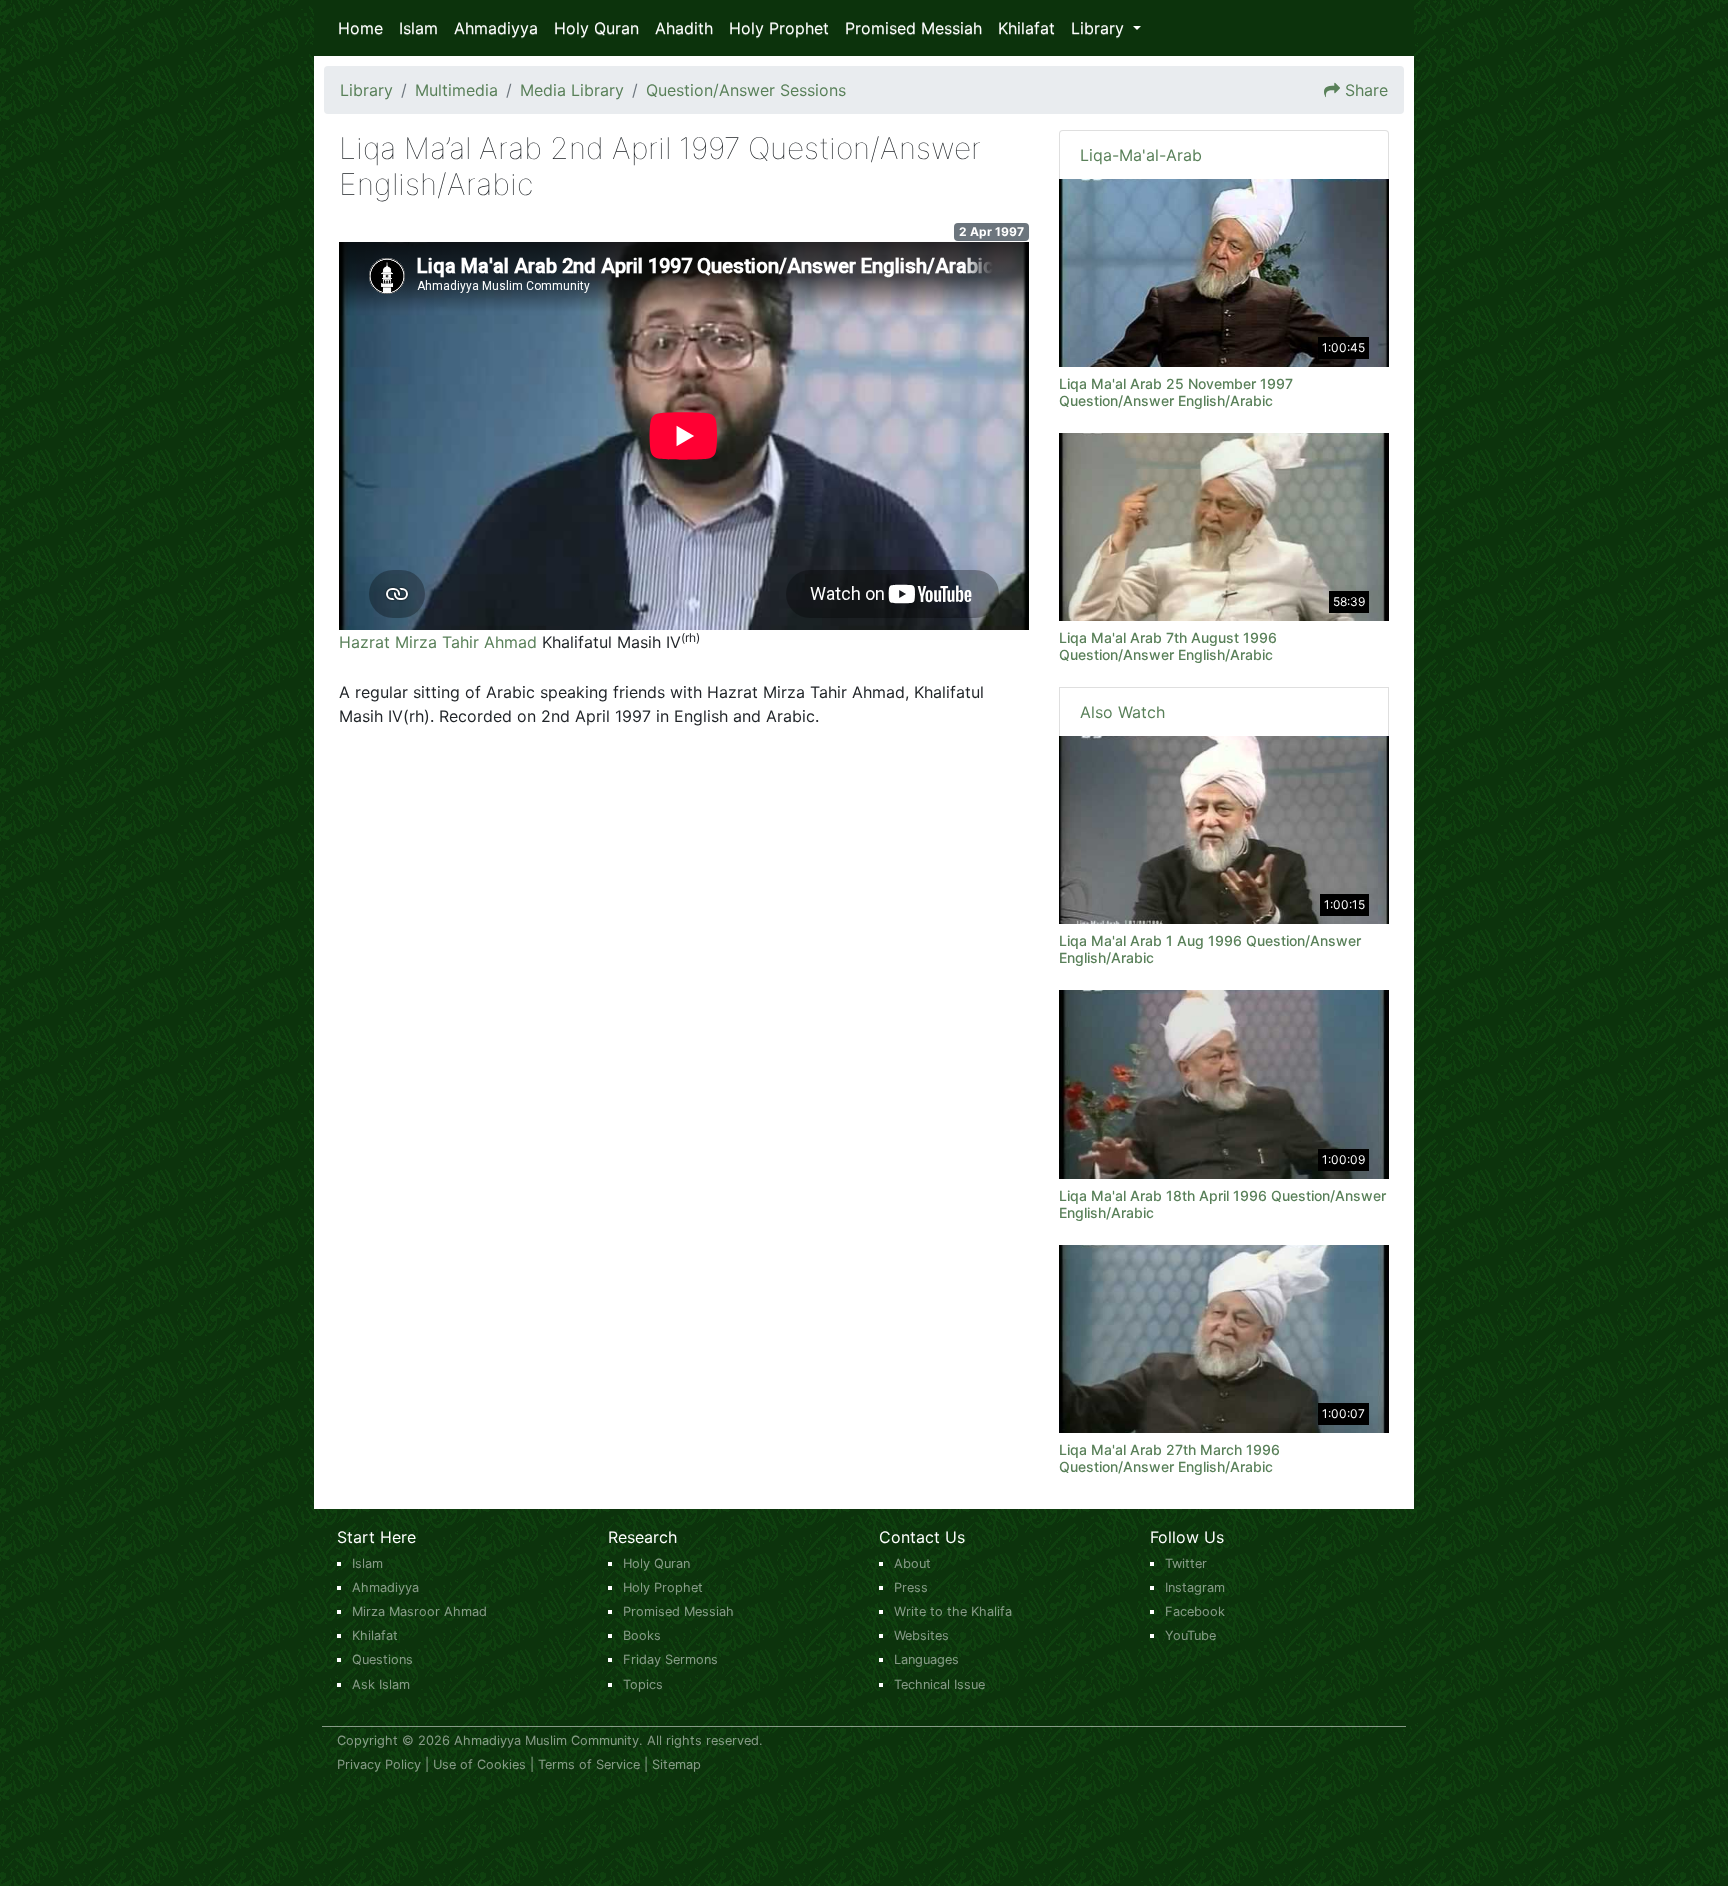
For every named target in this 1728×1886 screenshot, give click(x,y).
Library (366, 90)
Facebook (1195, 1611)
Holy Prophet (779, 28)
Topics (643, 1684)
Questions (382, 1659)
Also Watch (1122, 712)
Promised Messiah (913, 28)
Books (642, 1635)
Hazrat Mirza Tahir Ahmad (438, 642)
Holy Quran (596, 28)
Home (360, 28)
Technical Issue (939, 1684)
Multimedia (456, 90)
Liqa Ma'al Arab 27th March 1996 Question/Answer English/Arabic (1169, 1458)
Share (1366, 90)
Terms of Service (589, 1764)
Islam (418, 28)
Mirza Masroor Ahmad (419, 1611)
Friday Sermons (670, 1659)
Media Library (572, 90)
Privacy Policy (379, 1764)
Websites (921, 1635)
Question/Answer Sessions (746, 90)
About (912, 1563)
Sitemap (676, 1764)
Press (911, 1587)
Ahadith (684, 28)
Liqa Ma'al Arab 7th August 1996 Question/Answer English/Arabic (1168, 646)
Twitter (1186, 1563)
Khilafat (1026, 28)
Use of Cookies (479, 1764)
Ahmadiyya (496, 28)
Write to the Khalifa (953, 1611)
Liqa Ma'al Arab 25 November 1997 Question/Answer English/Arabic (1176, 392)
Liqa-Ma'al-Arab (1141, 155)
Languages (926, 1659)
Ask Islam (381, 1684)
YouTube (1190, 1635)
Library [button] (1100, 28)
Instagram (1195, 1587)
